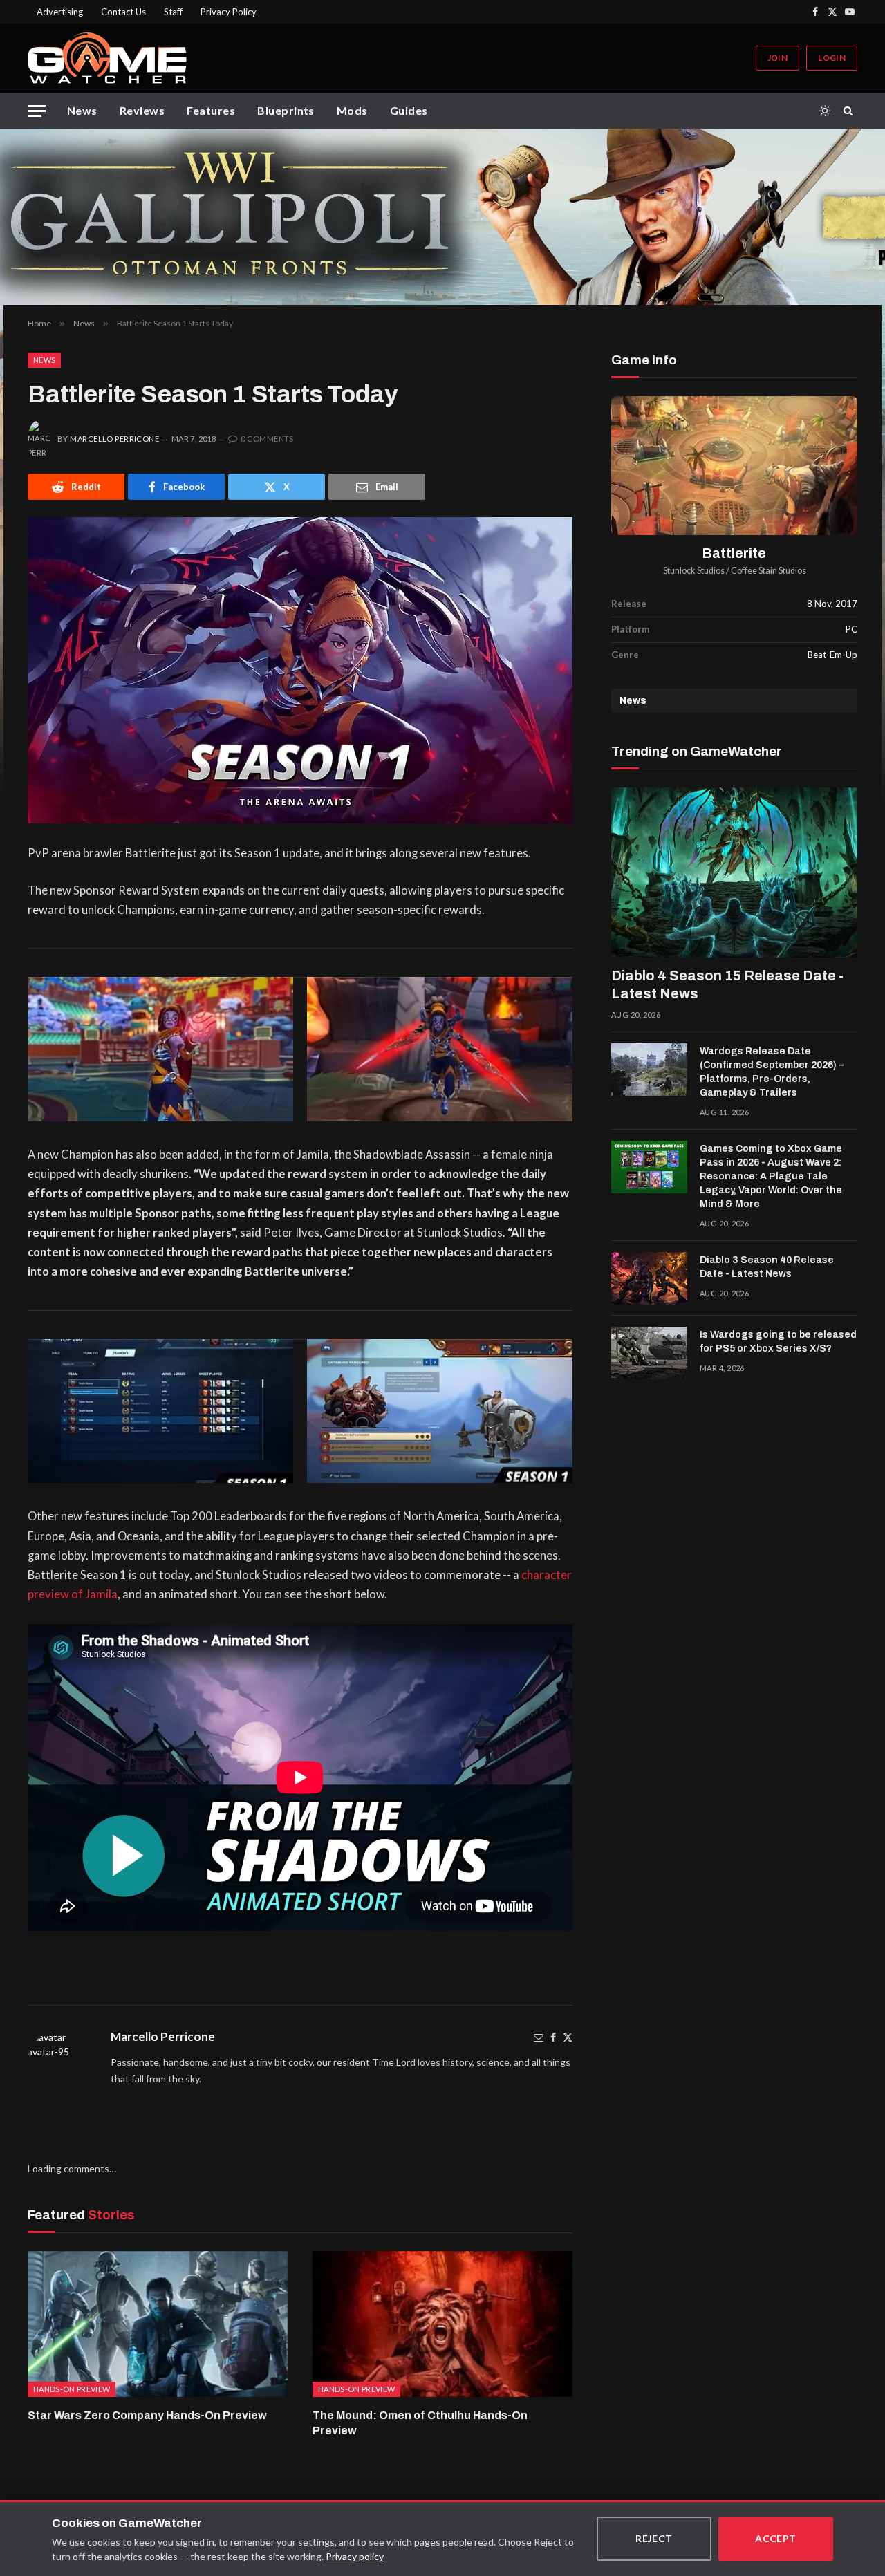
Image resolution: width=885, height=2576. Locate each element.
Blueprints (286, 110)
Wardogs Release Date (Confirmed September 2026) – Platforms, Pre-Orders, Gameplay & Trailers (772, 1072)
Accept (776, 2538)
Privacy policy (355, 2556)
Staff (173, 12)
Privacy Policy (229, 12)
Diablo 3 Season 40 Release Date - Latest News (767, 1267)
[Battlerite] (734, 466)
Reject (654, 2538)
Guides (409, 110)
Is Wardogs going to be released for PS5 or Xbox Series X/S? (778, 1342)
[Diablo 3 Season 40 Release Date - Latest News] (649, 1278)
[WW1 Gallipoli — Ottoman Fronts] (442, 217)
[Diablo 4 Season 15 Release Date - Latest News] (734, 872)
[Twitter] (568, 2037)
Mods (352, 110)
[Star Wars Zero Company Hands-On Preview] (158, 2324)
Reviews (142, 110)
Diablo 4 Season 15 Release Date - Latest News (727, 984)
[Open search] (850, 111)
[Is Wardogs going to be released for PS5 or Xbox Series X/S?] (649, 1353)
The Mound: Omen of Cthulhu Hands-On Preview (420, 2423)
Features (211, 110)
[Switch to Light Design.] (825, 111)
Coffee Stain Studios (768, 571)
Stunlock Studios (694, 571)
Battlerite (734, 553)
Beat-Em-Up (832, 655)
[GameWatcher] (107, 58)
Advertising (60, 12)
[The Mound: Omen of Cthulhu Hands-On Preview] (442, 2324)
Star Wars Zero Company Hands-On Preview (147, 2415)
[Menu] (37, 111)
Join (777, 58)
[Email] (539, 2037)
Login (832, 58)
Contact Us (123, 12)
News (82, 110)
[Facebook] (553, 2037)
